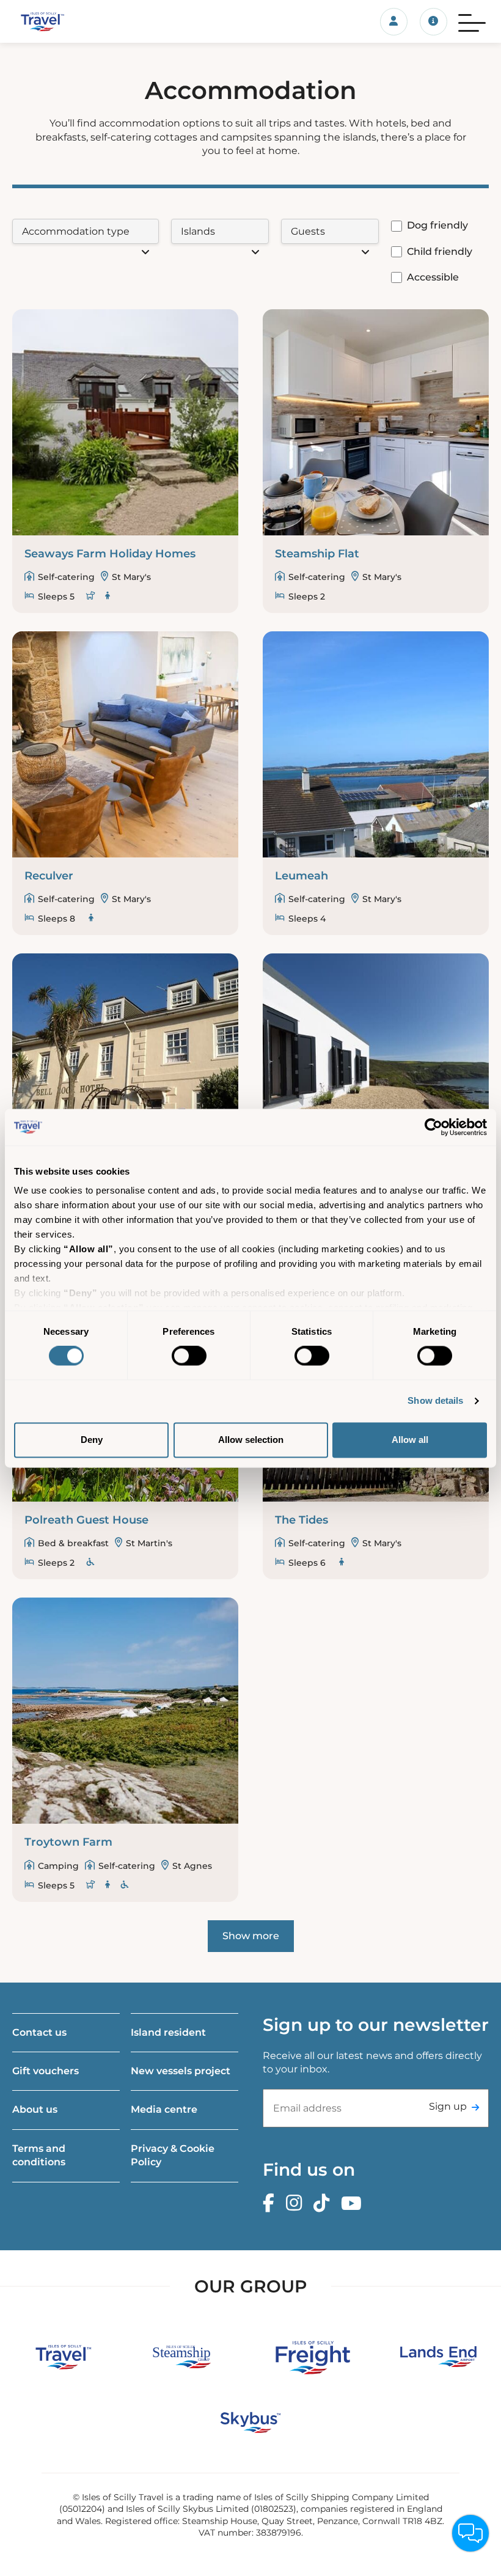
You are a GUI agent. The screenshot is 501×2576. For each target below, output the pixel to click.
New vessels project (181, 2071)
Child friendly (440, 251)
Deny (92, 1440)
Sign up (448, 2106)
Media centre (164, 2109)
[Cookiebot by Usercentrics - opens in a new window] (433, 1127)
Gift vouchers (46, 2071)
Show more (251, 1936)
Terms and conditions (39, 2155)
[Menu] (472, 21)
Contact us (39, 2032)
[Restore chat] (470, 2533)
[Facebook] (272, 2204)
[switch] (189, 1356)
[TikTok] (324, 2204)
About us (35, 2109)
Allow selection (251, 1440)
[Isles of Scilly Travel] (83, 21)
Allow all (410, 1440)
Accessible (433, 277)
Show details (435, 1401)
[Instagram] (297, 2204)
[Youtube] (354, 2204)
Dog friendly (437, 225)
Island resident (168, 2032)
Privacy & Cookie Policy (173, 2155)
